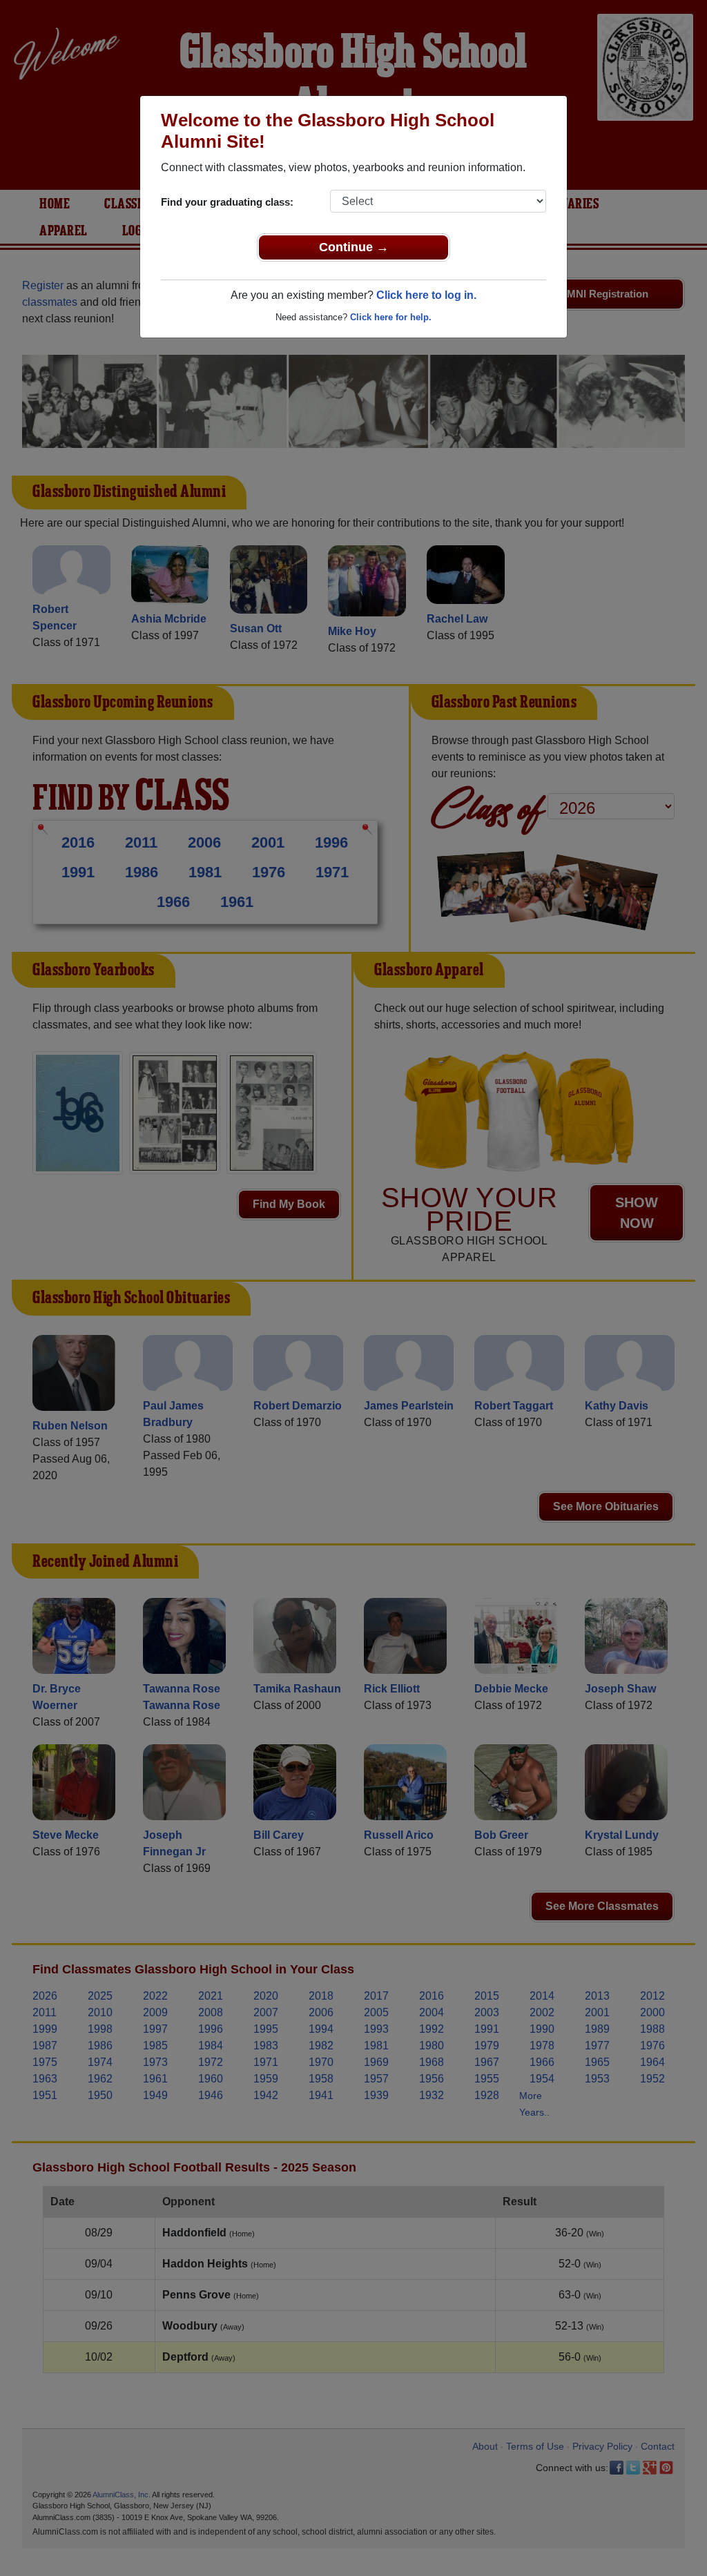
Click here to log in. (426, 295)
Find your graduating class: (227, 202)
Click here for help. (391, 317)
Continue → (354, 247)
